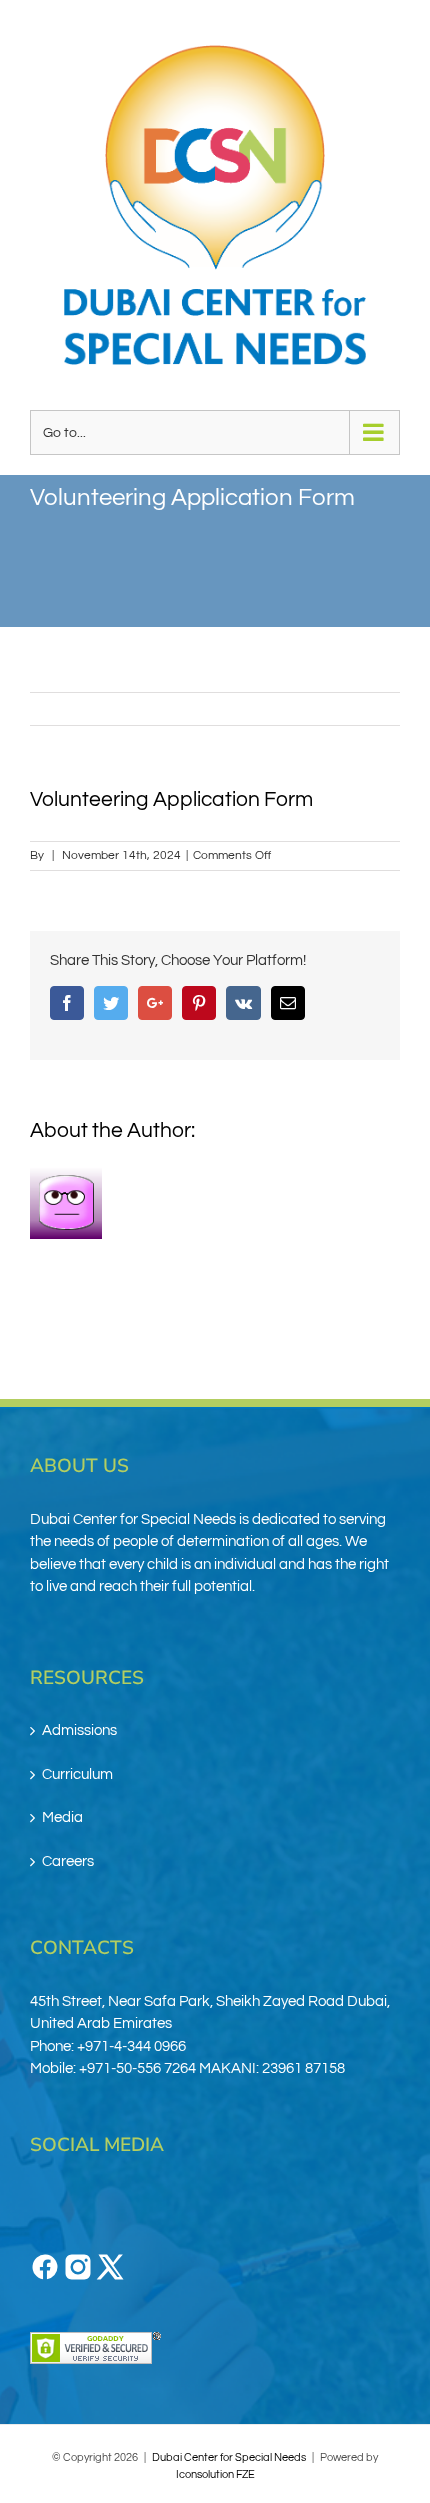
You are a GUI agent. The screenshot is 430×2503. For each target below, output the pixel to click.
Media (62, 1817)
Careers (68, 1861)
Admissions (79, 1730)
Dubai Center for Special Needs (229, 2457)
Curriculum (77, 1774)
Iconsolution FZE (215, 2474)
